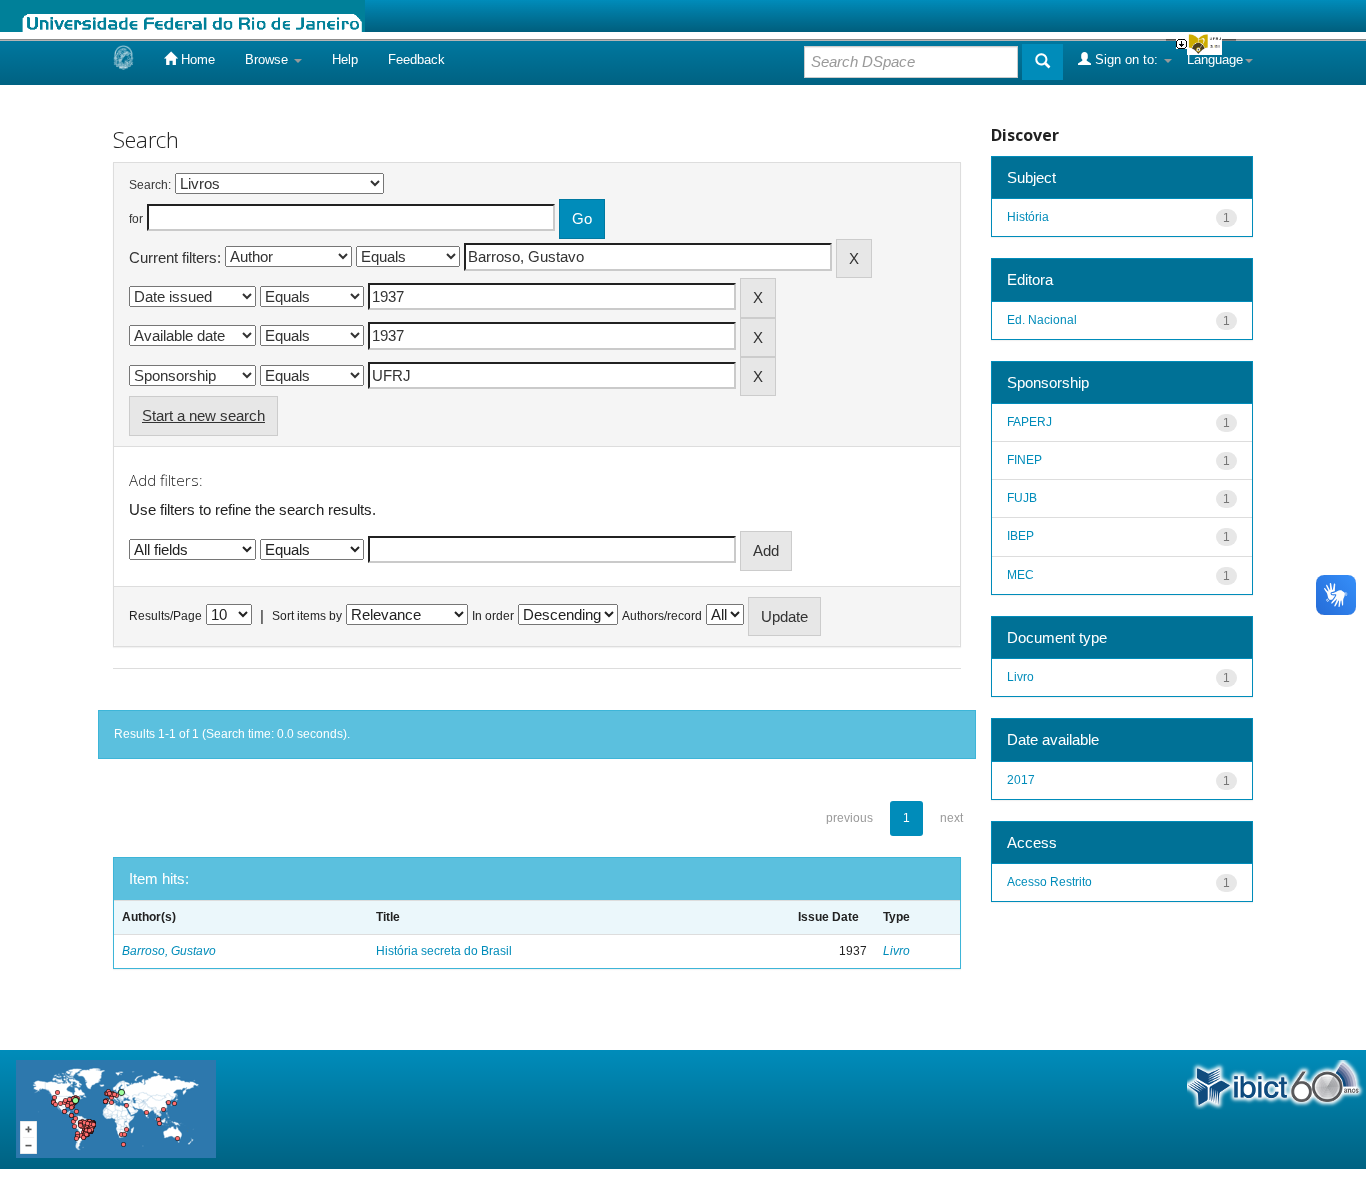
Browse (268, 59)
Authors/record (662, 616)
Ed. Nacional (1042, 320)
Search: (150, 185)
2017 (1021, 780)
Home (196, 59)
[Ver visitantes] (116, 1107)
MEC (1020, 575)
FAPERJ (1029, 422)
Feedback (416, 59)
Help (345, 59)
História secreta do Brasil (444, 951)
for (136, 219)
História (1028, 217)
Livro (896, 951)
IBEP (1020, 536)
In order (493, 616)
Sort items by (307, 616)
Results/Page (165, 616)
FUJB (1022, 498)
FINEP (1024, 460)
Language (1215, 59)
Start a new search (203, 415)
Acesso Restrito (1049, 882)
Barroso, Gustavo (169, 951)
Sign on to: (1126, 59)
